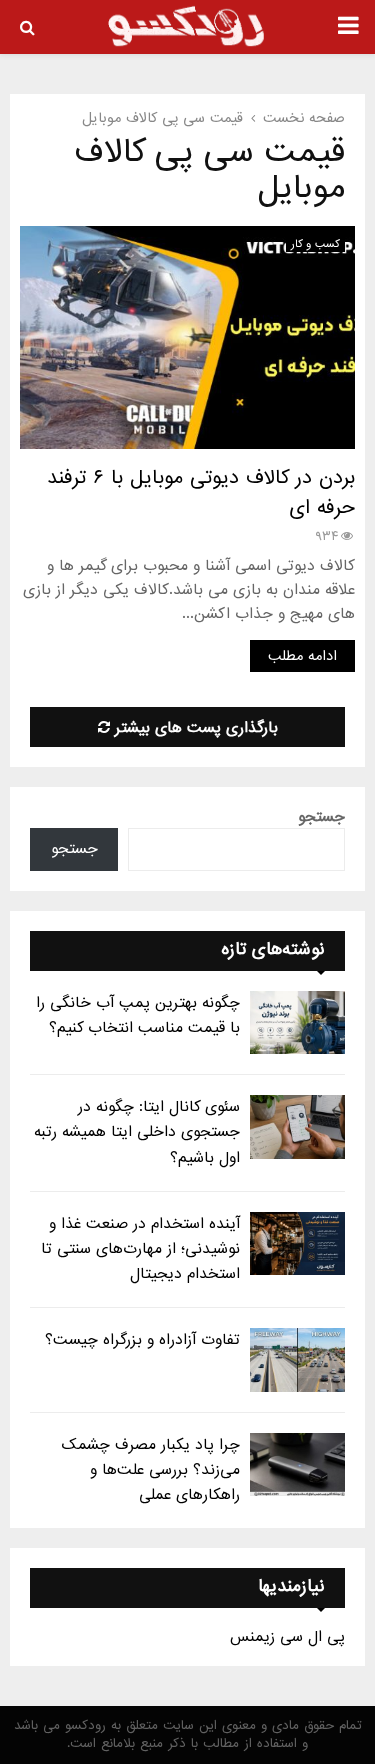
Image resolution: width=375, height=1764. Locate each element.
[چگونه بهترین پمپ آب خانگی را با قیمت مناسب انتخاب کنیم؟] (297, 1022)
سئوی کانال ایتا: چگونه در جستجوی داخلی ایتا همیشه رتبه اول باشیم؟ (137, 1132)
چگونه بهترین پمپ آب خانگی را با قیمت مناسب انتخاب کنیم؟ (138, 1015)
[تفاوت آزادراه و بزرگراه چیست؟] (297, 1359)
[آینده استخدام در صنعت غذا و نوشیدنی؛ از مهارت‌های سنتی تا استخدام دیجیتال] (297, 1243)
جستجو (321, 817)
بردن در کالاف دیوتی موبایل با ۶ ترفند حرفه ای (201, 493)
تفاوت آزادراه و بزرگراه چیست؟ (142, 1340)
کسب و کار (315, 244)
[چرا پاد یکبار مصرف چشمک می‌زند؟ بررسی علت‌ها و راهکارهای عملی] (297, 1464)
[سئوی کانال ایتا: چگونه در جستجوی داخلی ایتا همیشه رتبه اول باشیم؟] (297, 1126)
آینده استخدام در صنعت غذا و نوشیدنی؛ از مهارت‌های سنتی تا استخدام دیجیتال (140, 1249)
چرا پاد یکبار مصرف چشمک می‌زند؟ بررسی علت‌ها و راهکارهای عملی (151, 1470)
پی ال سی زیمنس (287, 1637)
